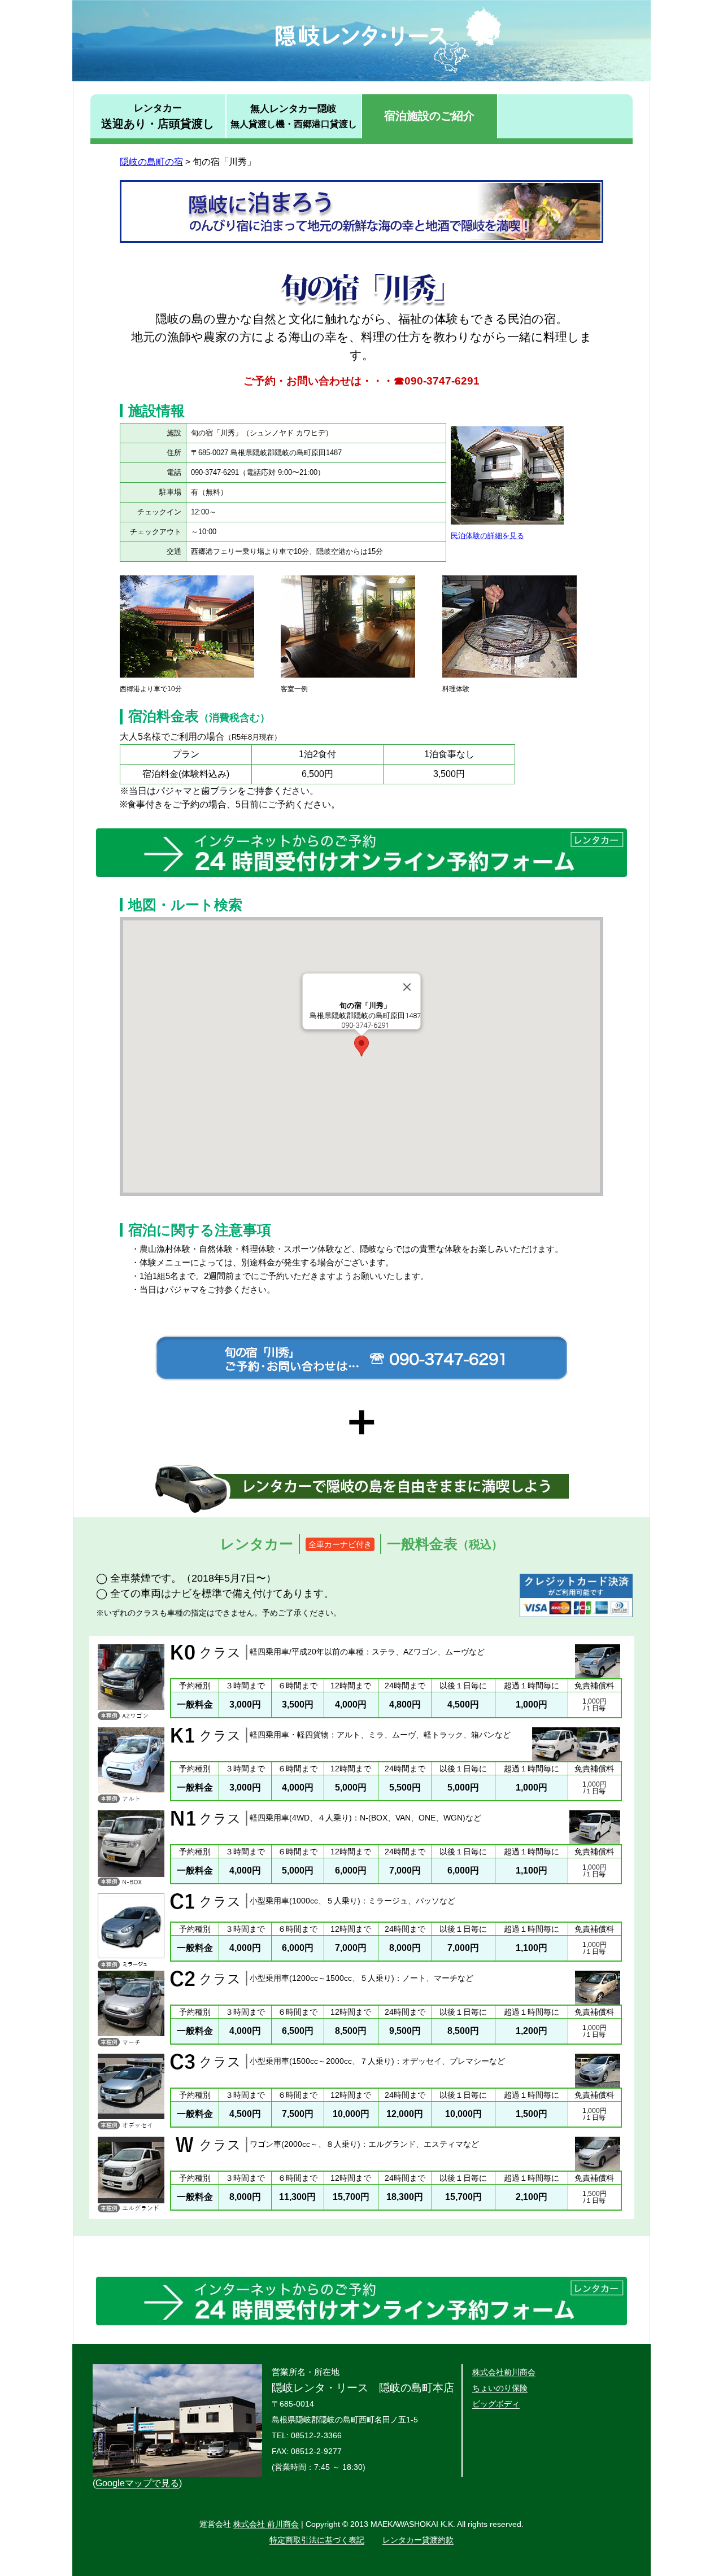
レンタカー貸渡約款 (418, 2540)
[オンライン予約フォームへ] (361, 877)
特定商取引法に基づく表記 (317, 2540)
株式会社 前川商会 (266, 2524)
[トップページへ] (361, 78)
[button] (361, 1046)
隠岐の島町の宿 (151, 162)
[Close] (407, 987)
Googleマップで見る (137, 2483)
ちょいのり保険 (500, 2388)
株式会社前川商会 (504, 2372)
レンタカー (158, 116)
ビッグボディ (496, 2404)
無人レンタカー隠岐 (294, 116)
